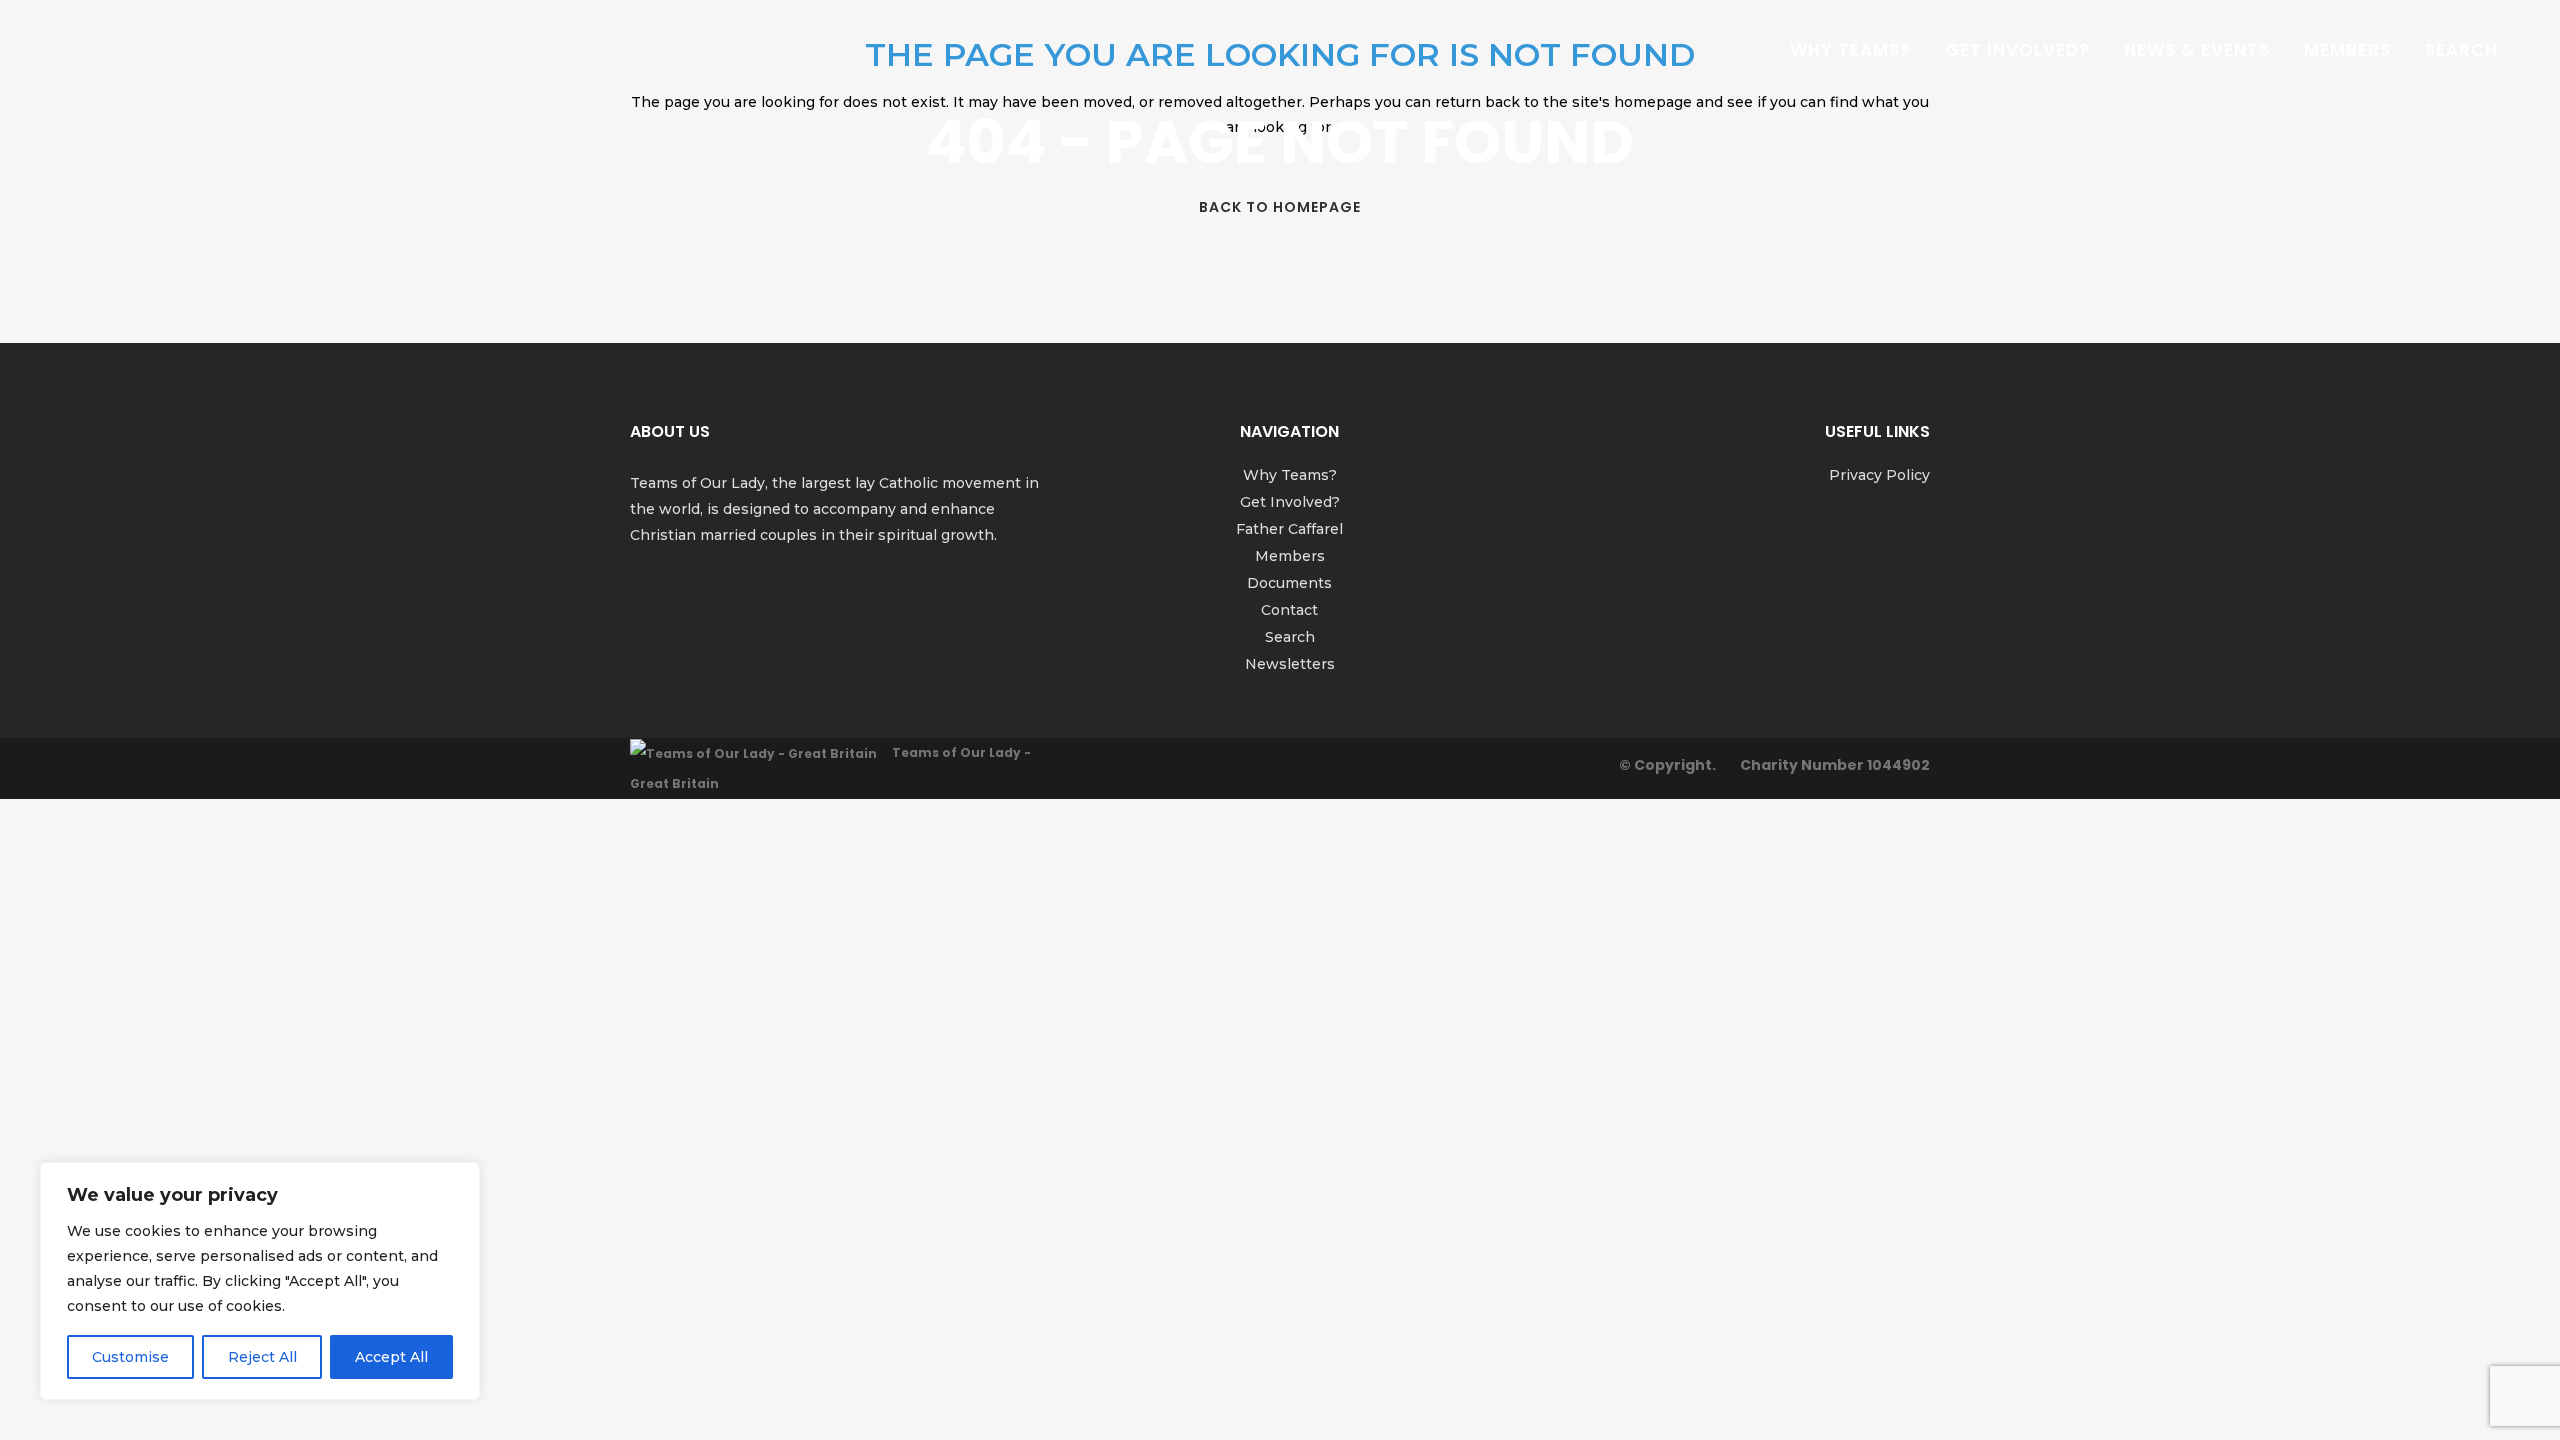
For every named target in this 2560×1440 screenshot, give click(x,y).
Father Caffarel (1289, 529)
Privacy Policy (1879, 475)
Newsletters (1290, 664)
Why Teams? (1290, 475)
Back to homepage (1280, 207)
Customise (130, 1357)
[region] (260, 1281)
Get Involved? (1290, 502)
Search (1290, 637)
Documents (1289, 583)
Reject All (262, 1357)
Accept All (391, 1357)
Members (1290, 556)
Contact (1289, 610)
